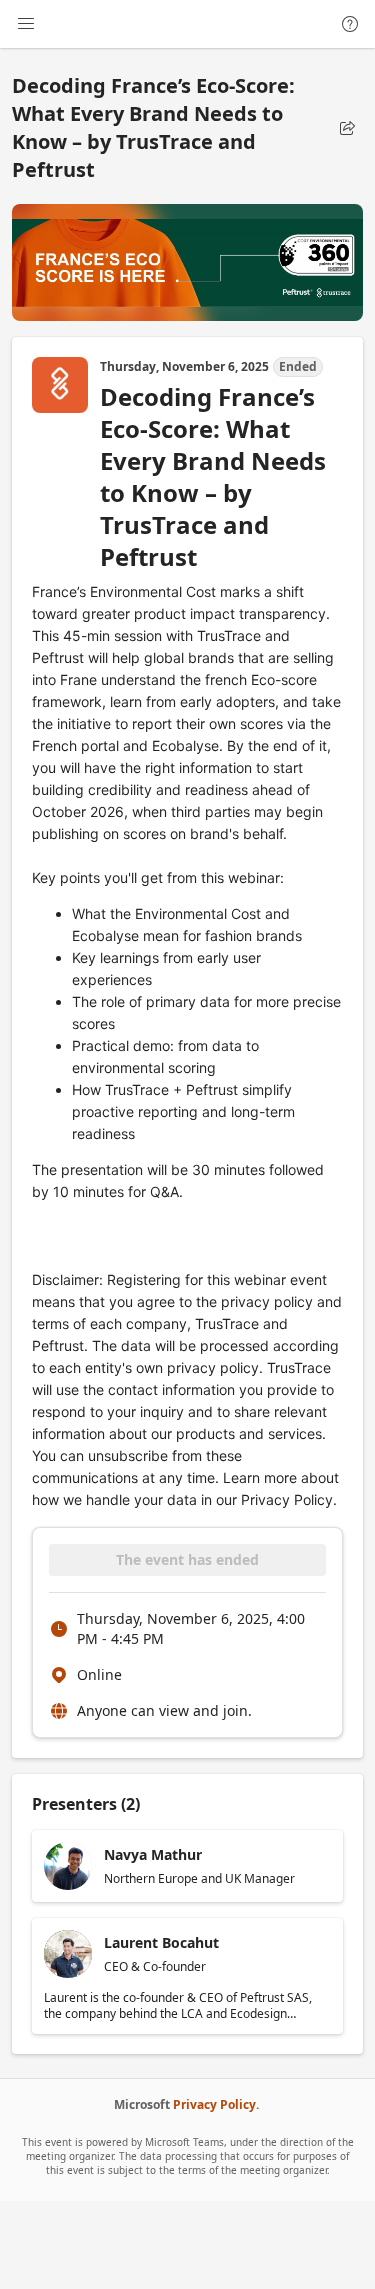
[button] (347, 128)
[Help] (350, 24)
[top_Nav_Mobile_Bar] (26, 24)
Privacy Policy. (216, 2104)
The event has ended (187, 1559)
